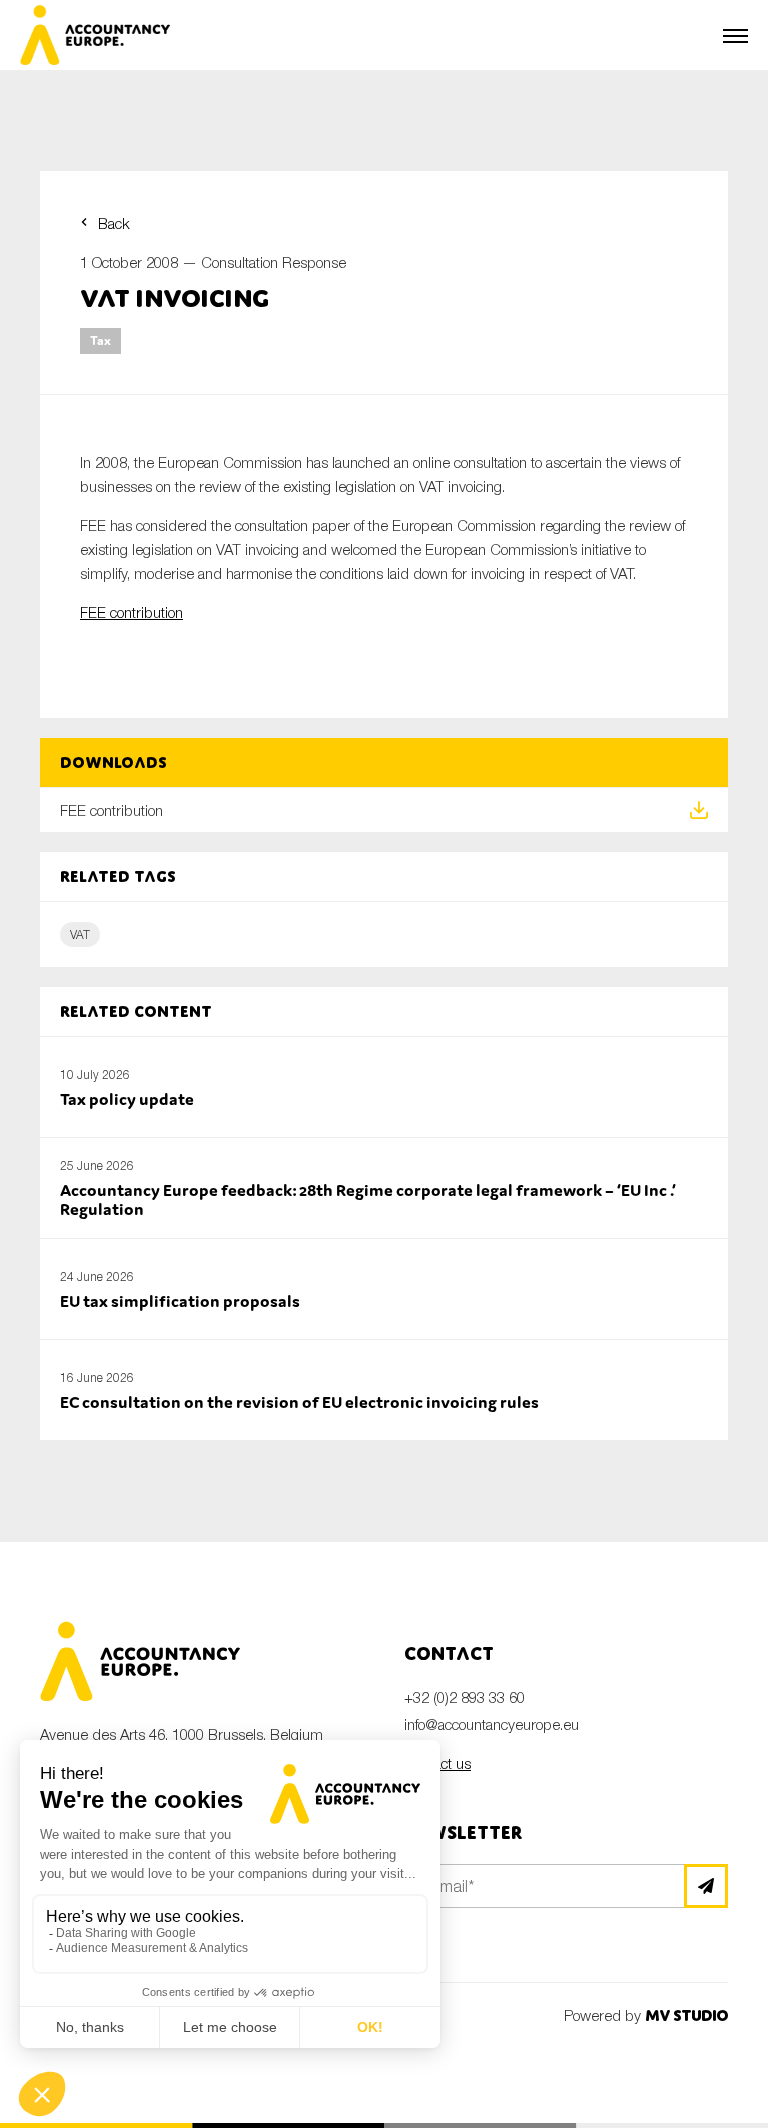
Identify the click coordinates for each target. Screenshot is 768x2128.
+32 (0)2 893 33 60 (464, 1697)
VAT (80, 934)
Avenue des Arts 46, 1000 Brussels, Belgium (181, 1734)
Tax (100, 340)
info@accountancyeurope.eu (491, 1724)
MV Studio (686, 2015)
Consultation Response (273, 262)
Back (114, 223)
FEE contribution (131, 612)
